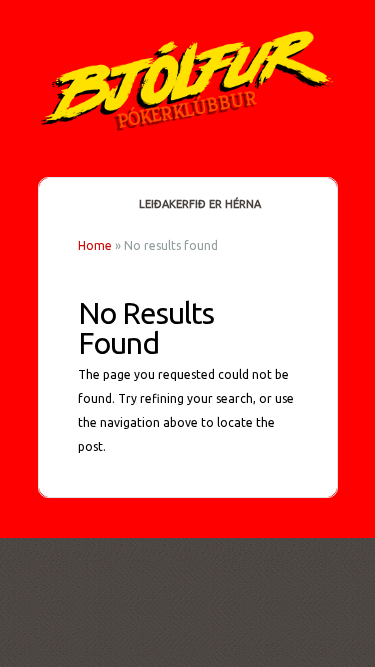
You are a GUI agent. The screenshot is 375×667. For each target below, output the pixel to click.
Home (95, 245)
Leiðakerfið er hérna (200, 204)
